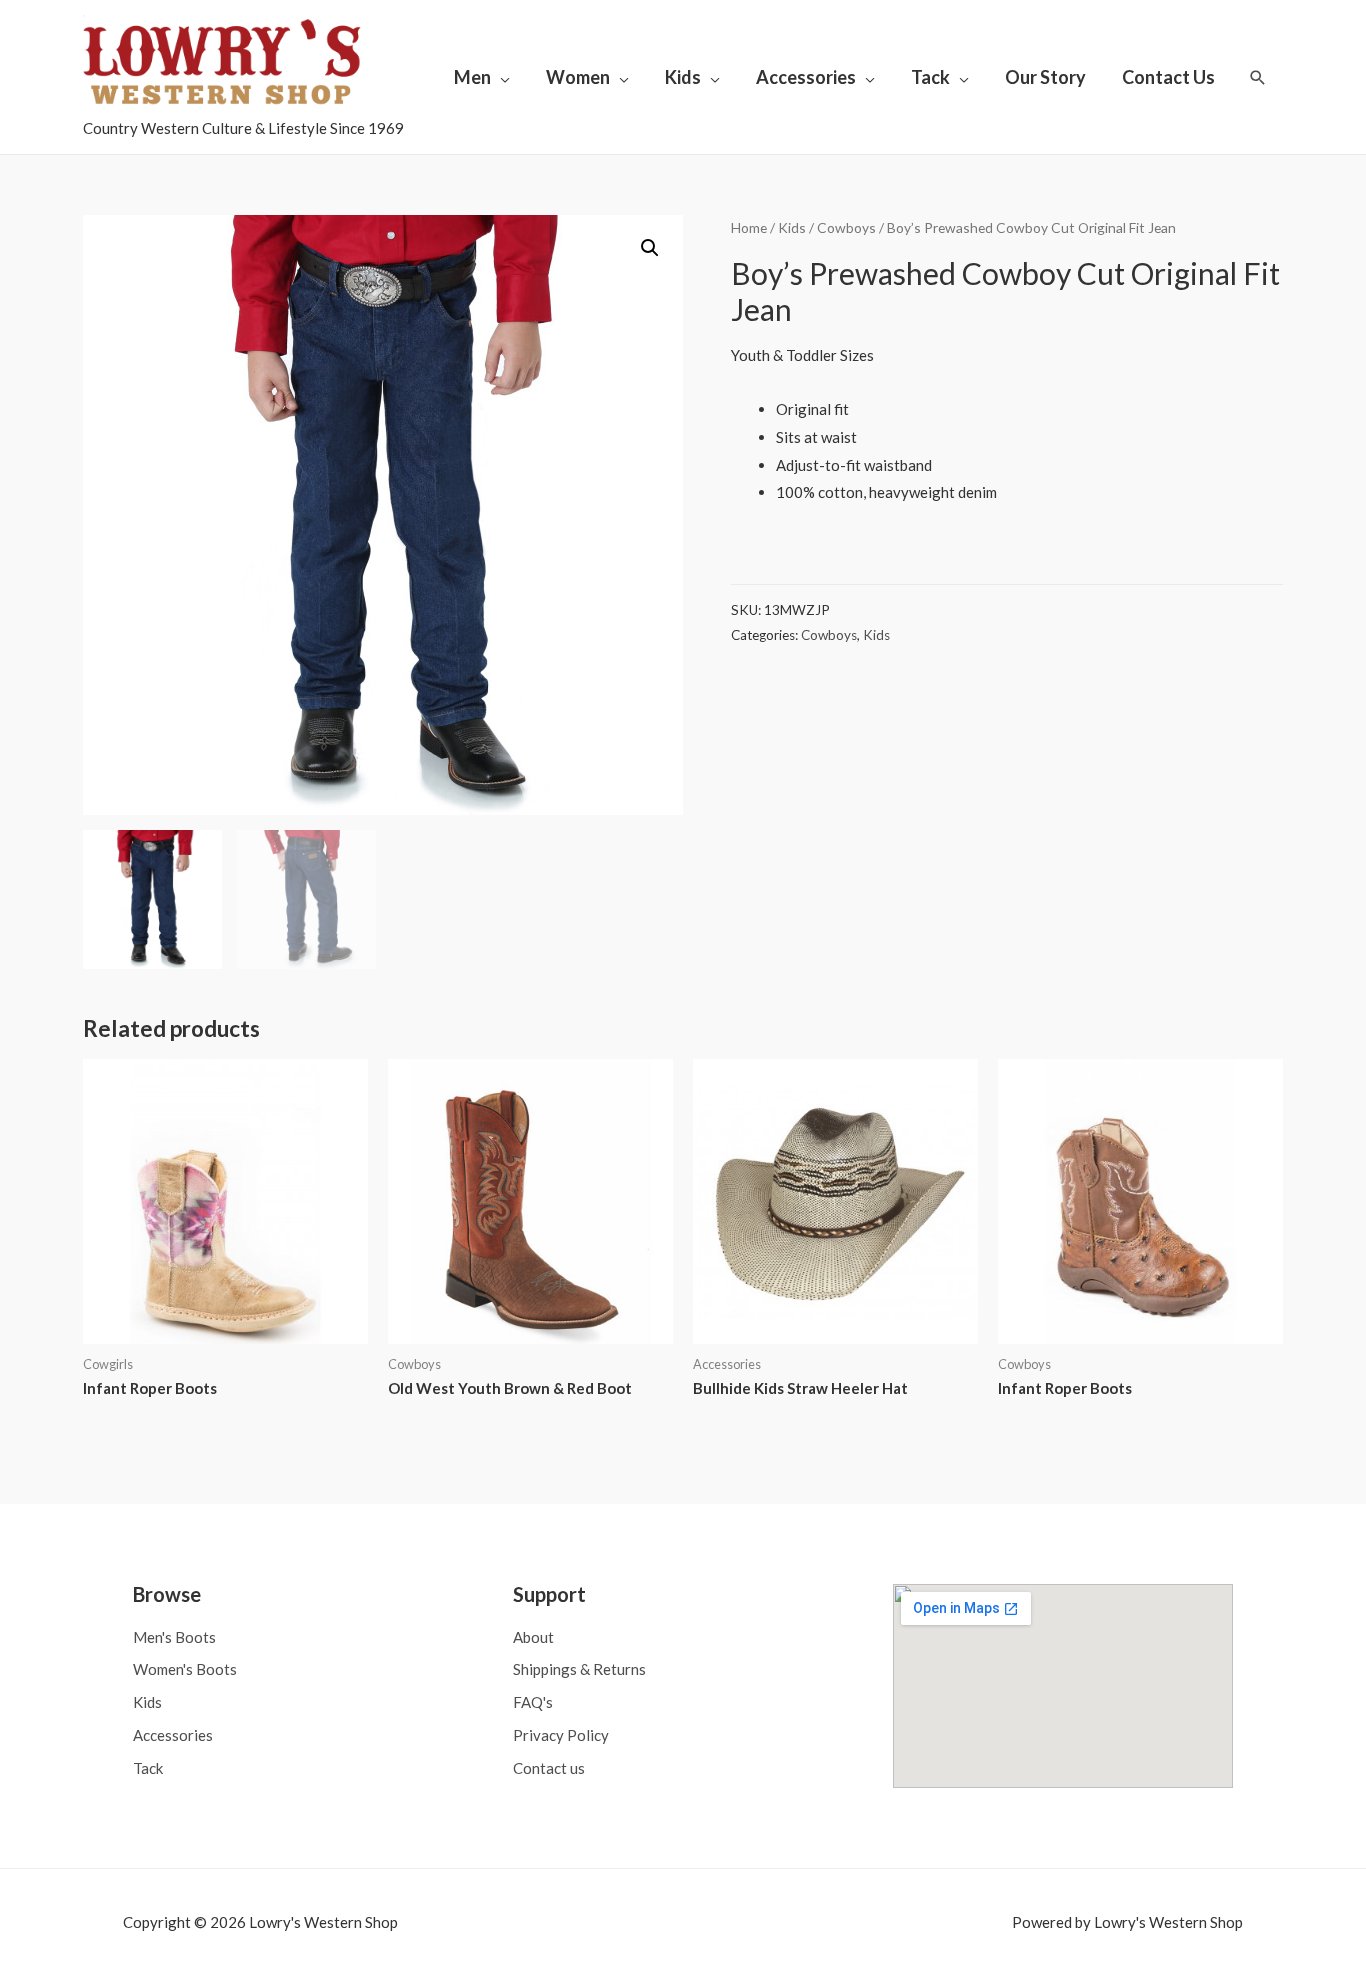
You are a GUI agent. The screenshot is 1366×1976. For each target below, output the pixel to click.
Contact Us (1168, 77)
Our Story (1045, 77)
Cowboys (846, 227)
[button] (650, 248)
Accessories (806, 77)
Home (749, 227)
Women (578, 77)
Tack (930, 77)
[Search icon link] (1258, 77)
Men (472, 77)
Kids (683, 77)
